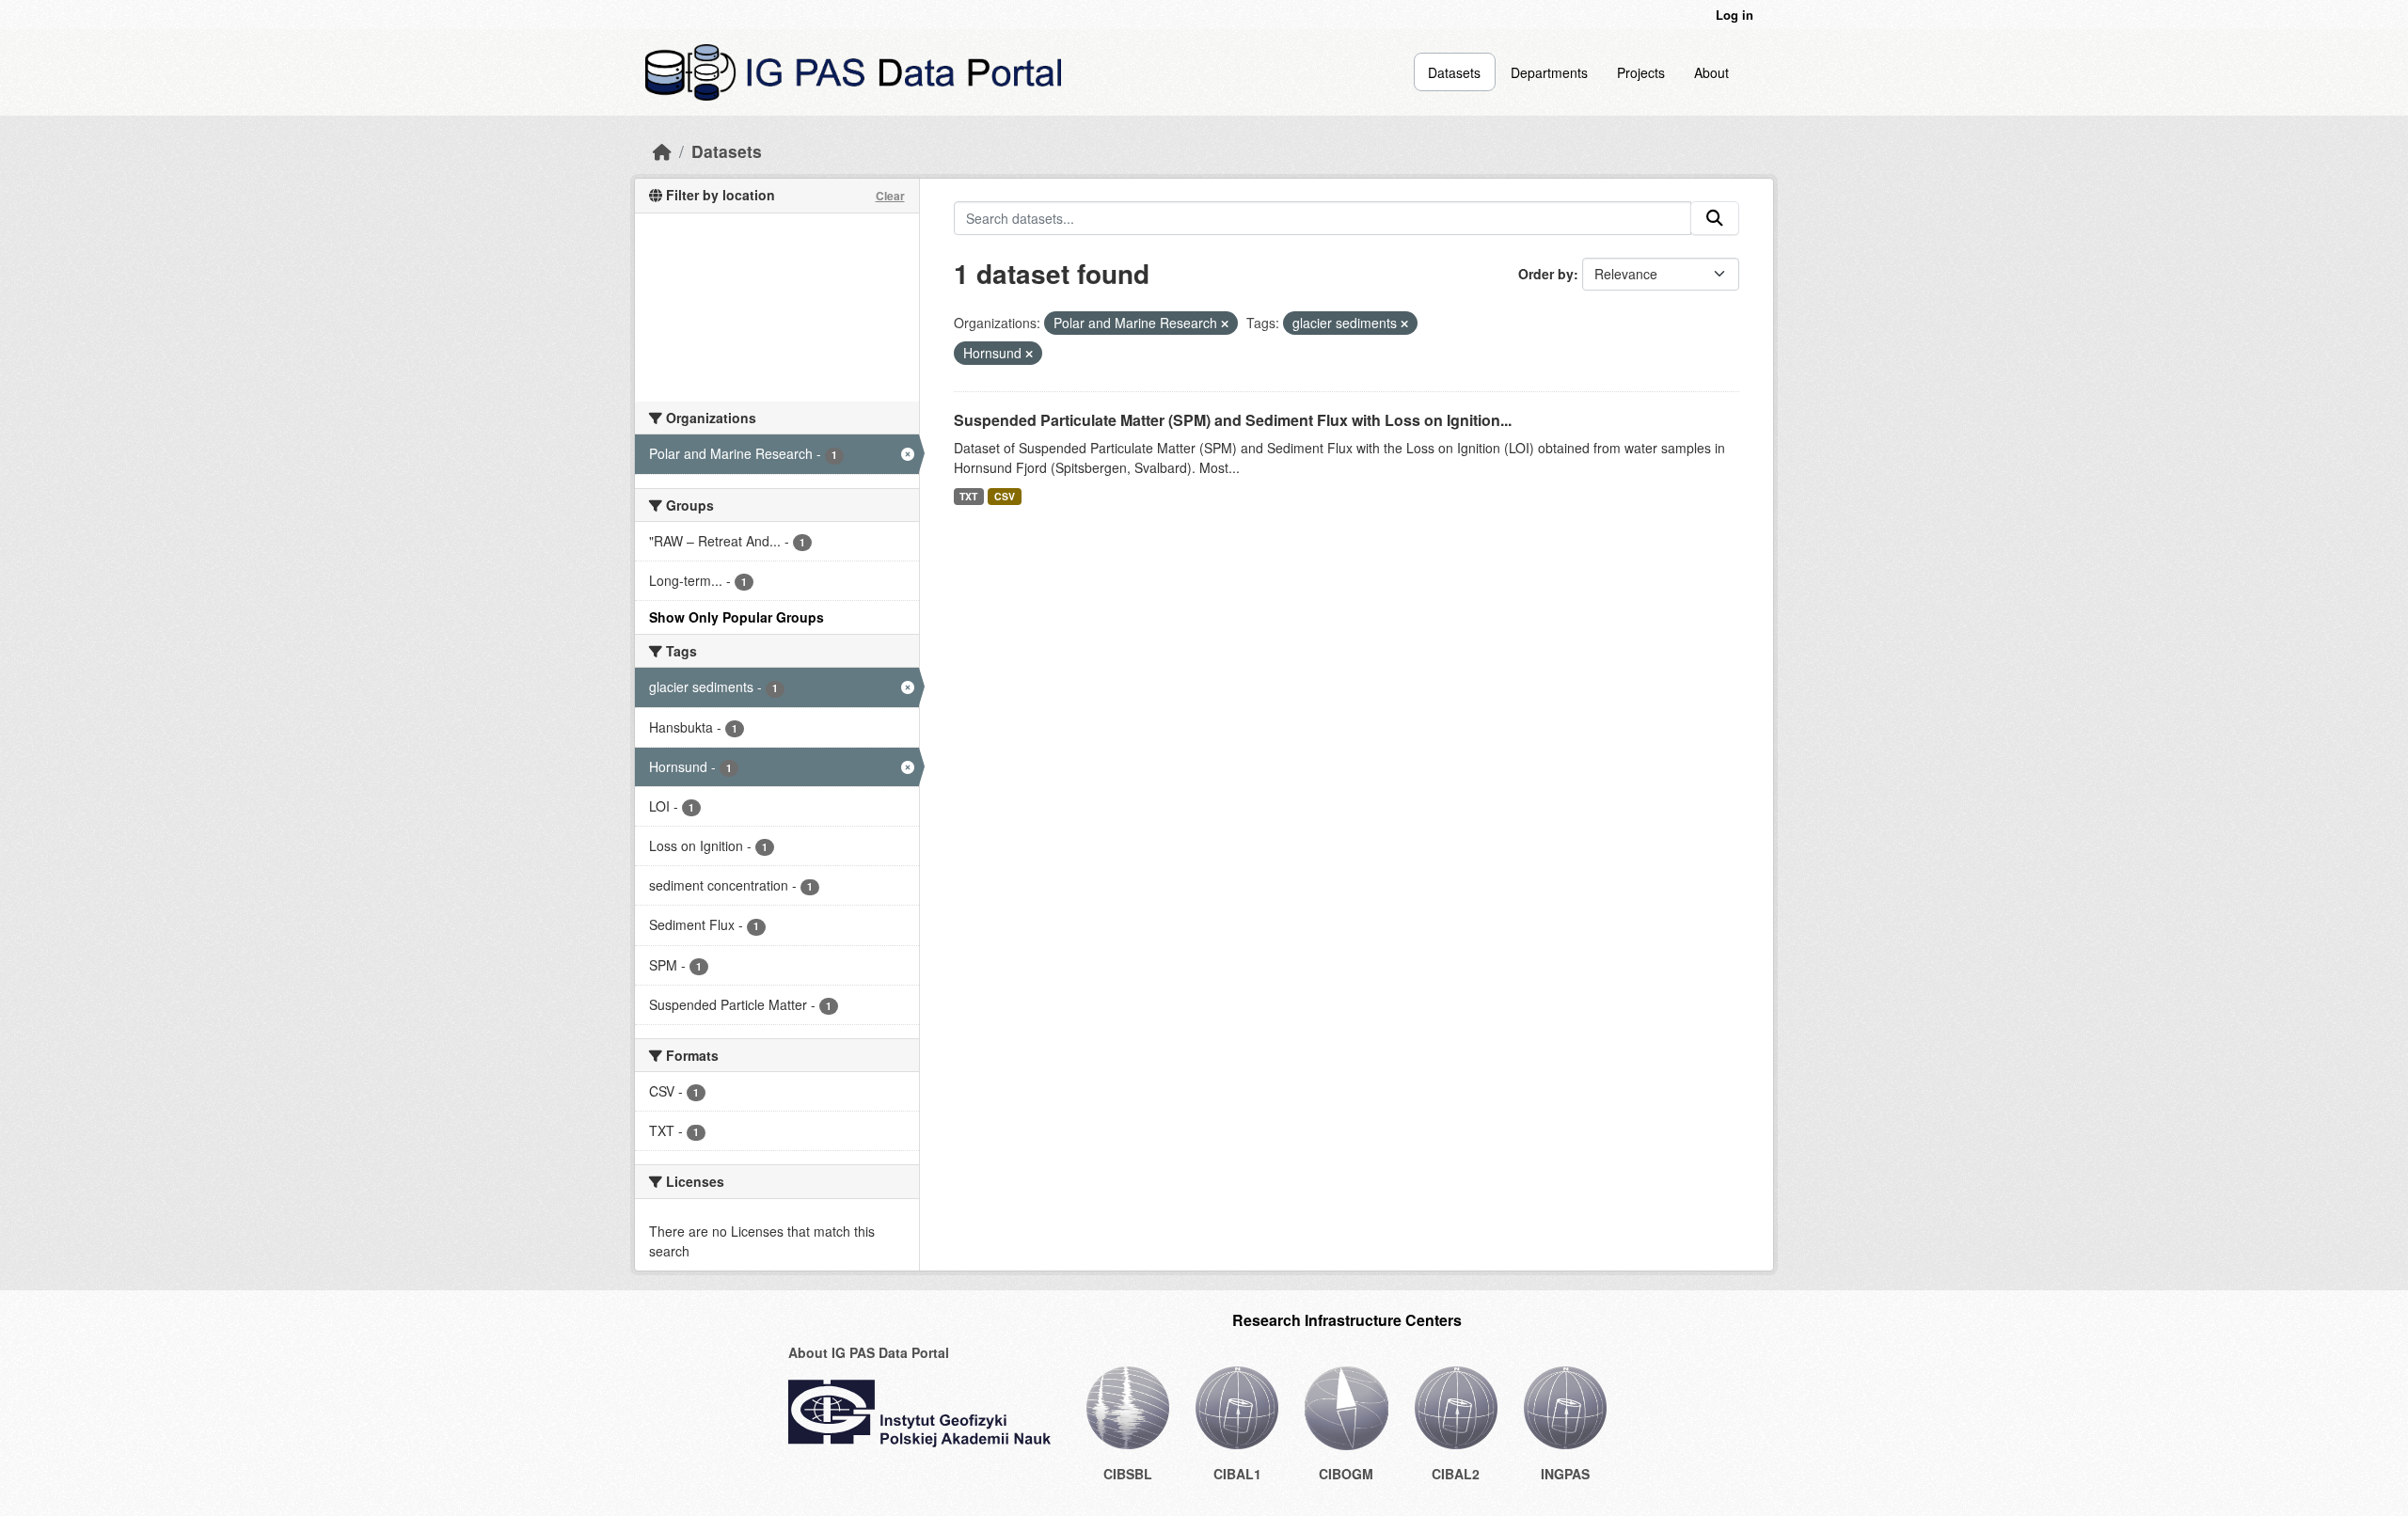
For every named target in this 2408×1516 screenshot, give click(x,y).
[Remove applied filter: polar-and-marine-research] (1225, 324)
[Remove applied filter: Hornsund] (1029, 354)
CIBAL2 (1456, 1474)
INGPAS (1565, 1474)
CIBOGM (1346, 1474)
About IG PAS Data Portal (869, 1352)
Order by (1546, 274)
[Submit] (1715, 218)
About (1711, 72)
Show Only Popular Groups (737, 617)
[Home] (662, 151)
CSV (1005, 496)
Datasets (1454, 72)
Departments (1549, 72)
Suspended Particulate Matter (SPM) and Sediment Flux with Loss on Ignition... (1233, 420)
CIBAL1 (1237, 1474)
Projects (1641, 72)
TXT (968, 496)
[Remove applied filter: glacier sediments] (1404, 324)
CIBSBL (1128, 1474)
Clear (890, 196)
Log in (1735, 15)
